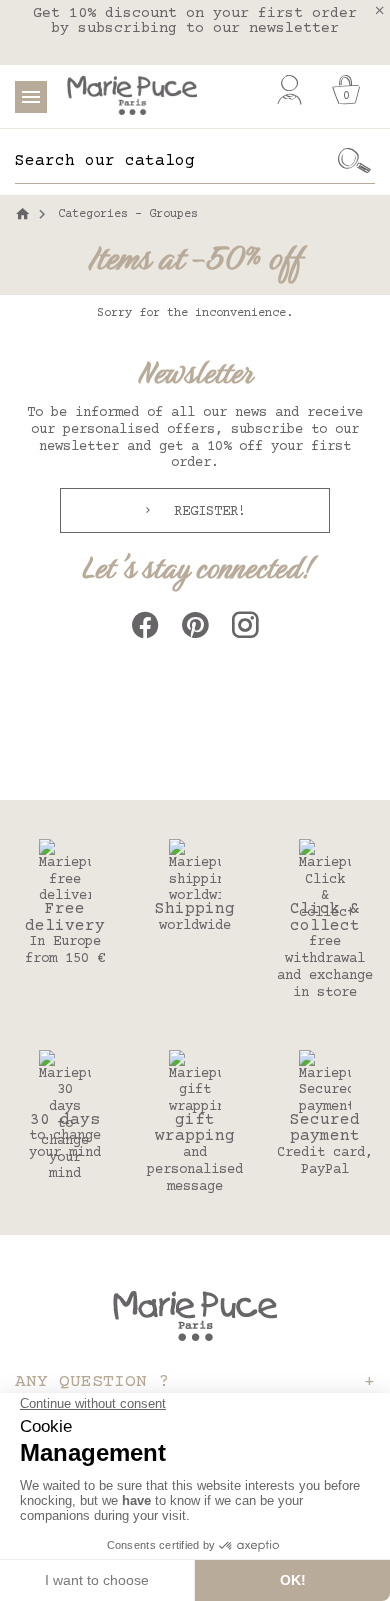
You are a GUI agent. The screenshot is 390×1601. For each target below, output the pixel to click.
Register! (206, 512)
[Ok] (355, 161)
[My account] (289, 90)
